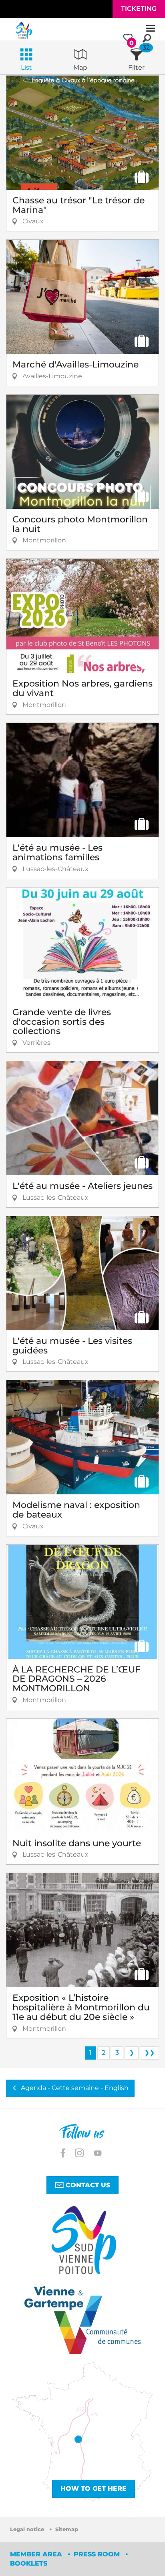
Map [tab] (80, 67)
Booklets (29, 2563)
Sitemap (67, 2529)
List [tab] (26, 67)
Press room (98, 2554)
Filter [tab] (136, 67)
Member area (37, 2554)
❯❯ (149, 2053)
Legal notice (28, 2529)
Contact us (87, 2185)
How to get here (94, 2489)
